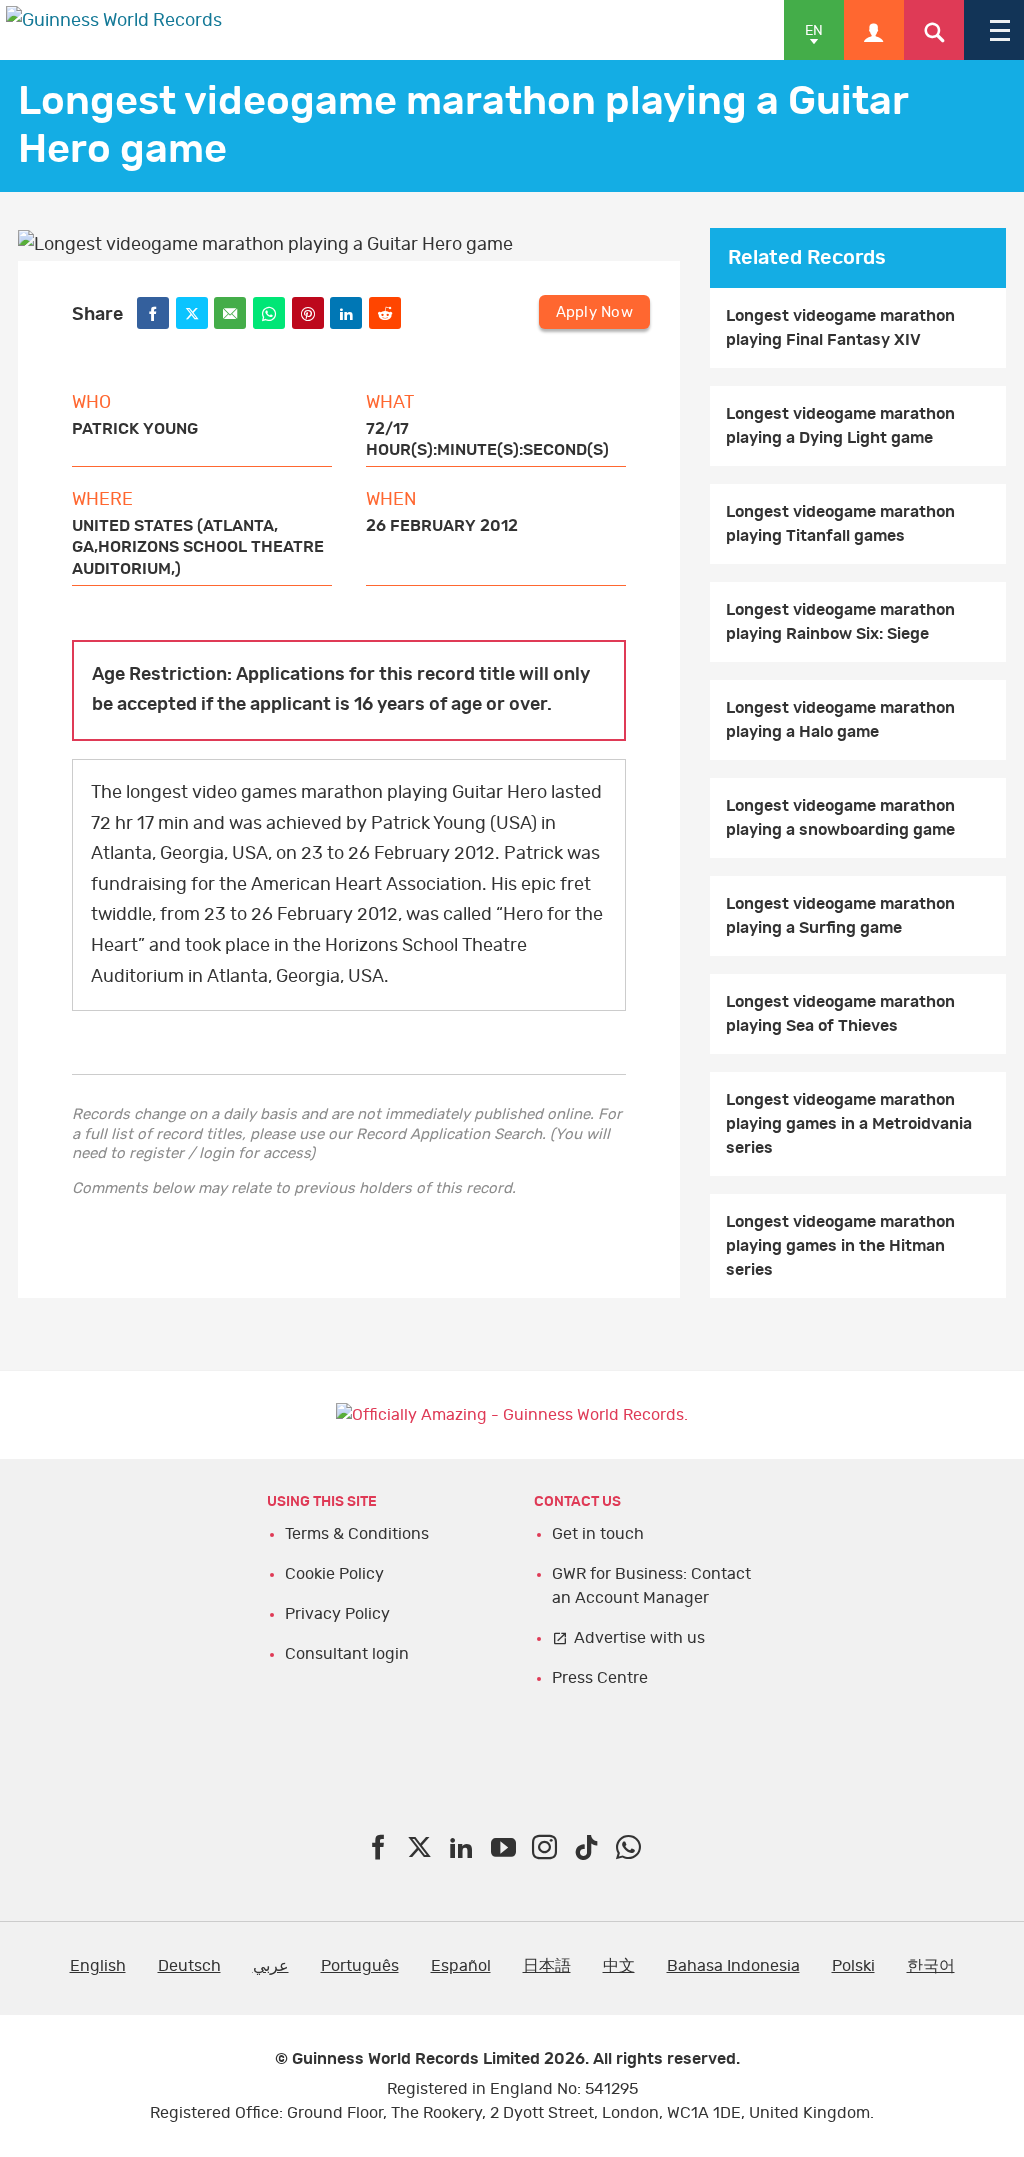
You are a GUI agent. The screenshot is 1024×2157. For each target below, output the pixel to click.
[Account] (874, 30)
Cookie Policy (334, 1574)
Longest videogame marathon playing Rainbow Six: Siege (840, 622)
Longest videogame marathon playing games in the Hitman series (840, 1246)
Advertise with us (639, 1638)
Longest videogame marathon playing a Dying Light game (840, 426)
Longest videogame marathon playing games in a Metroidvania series (849, 1124)
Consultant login (347, 1654)
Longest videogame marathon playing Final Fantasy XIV (840, 328)
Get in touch (598, 1534)
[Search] (934, 30)
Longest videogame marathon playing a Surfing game (840, 916)
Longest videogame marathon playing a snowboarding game (840, 818)
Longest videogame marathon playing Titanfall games (840, 524)
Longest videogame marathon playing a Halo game (840, 720)
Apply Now (594, 312)
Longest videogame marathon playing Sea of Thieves (840, 1014)
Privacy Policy (337, 1614)
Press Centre (600, 1678)
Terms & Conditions (357, 1534)
